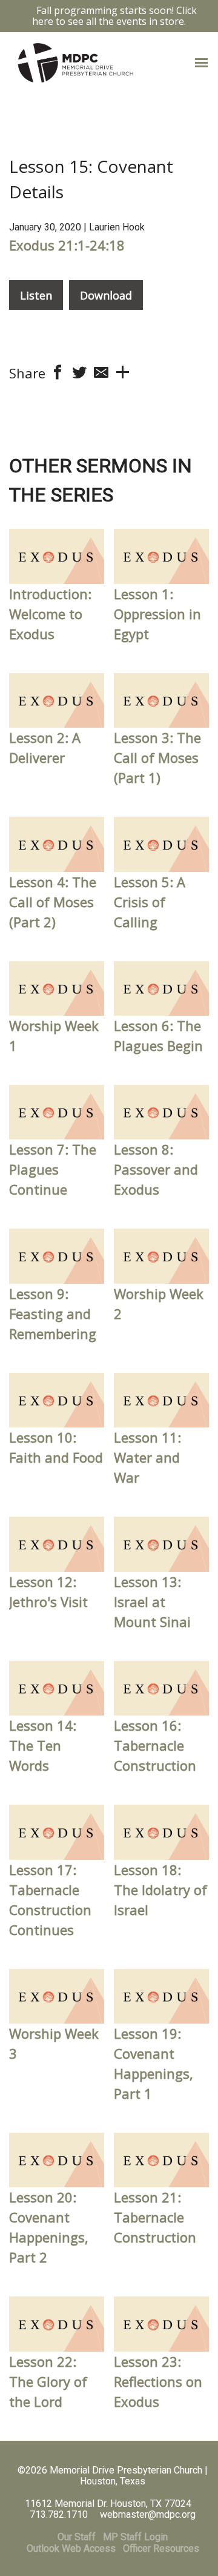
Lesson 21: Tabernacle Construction (155, 2217)
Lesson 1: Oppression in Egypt (157, 614)
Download (106, 295)
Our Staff (77, 2537)
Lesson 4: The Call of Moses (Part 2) (53, 902)
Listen (36, 295)
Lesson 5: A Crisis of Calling (150, 902)
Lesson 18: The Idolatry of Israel (160, 1890)
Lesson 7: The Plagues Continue (53, 1169)
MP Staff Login (135, 2537)
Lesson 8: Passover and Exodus (156, 1169)
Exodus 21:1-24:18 (67, 245)
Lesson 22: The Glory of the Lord (48, 2381)
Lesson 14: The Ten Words (43, 1745)
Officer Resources (161, 2548)
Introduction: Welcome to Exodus (50, 614)
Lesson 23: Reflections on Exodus (158, 2381)
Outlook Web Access (71, 2548)
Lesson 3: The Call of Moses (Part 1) (157, 757)
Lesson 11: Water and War (147, 1457)
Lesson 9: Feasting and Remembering (53, 1313)
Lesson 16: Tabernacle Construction (155, 1745)
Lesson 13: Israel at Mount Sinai (152, 1602)
